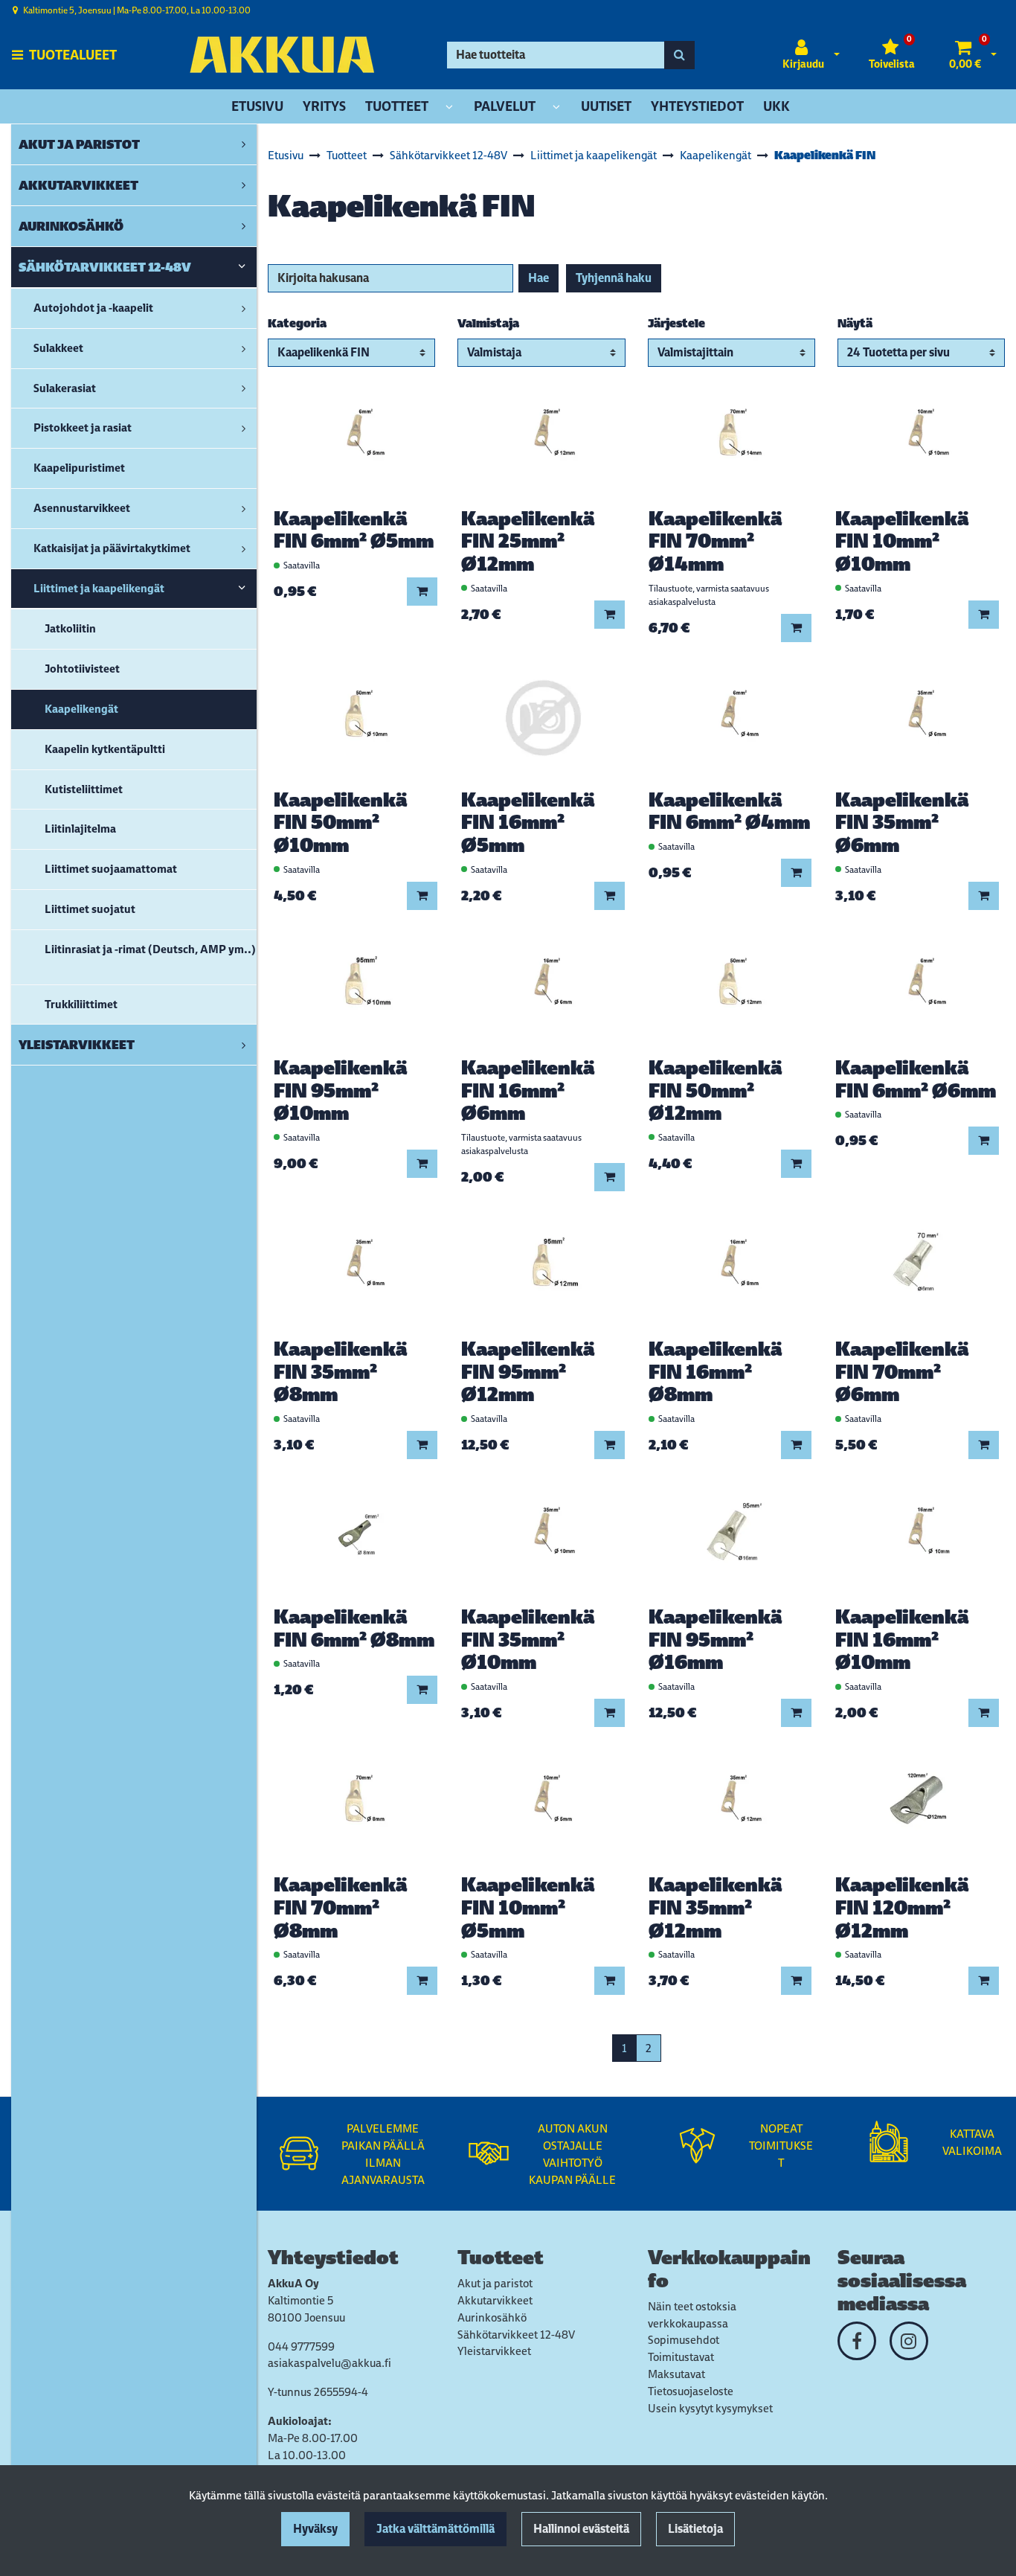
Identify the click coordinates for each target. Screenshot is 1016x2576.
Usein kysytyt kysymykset (710, 2408)
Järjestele (676, 323)
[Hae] (679, 55)
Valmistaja (488, 323)
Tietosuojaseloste (691, 2391)
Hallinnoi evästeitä (581, 2529)
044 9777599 (301, 2346)
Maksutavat (676, 2374)
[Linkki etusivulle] (282, 55)
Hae (538, 278)
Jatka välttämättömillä (435, 2529)
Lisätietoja (695, 2529)
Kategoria (297, 323)
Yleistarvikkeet (494, 2351)
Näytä (855, 323)
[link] (244, 144)
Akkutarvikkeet (495, 2300)
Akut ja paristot (495, 2283)
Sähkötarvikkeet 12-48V (516, 2335)
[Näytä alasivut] (449, 108)
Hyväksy (315, 2529)
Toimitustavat (681, 2357)
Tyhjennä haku (614, 278)
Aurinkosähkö (492, 2317)
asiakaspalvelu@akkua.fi (329, 2363)
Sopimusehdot (684, 2340)
